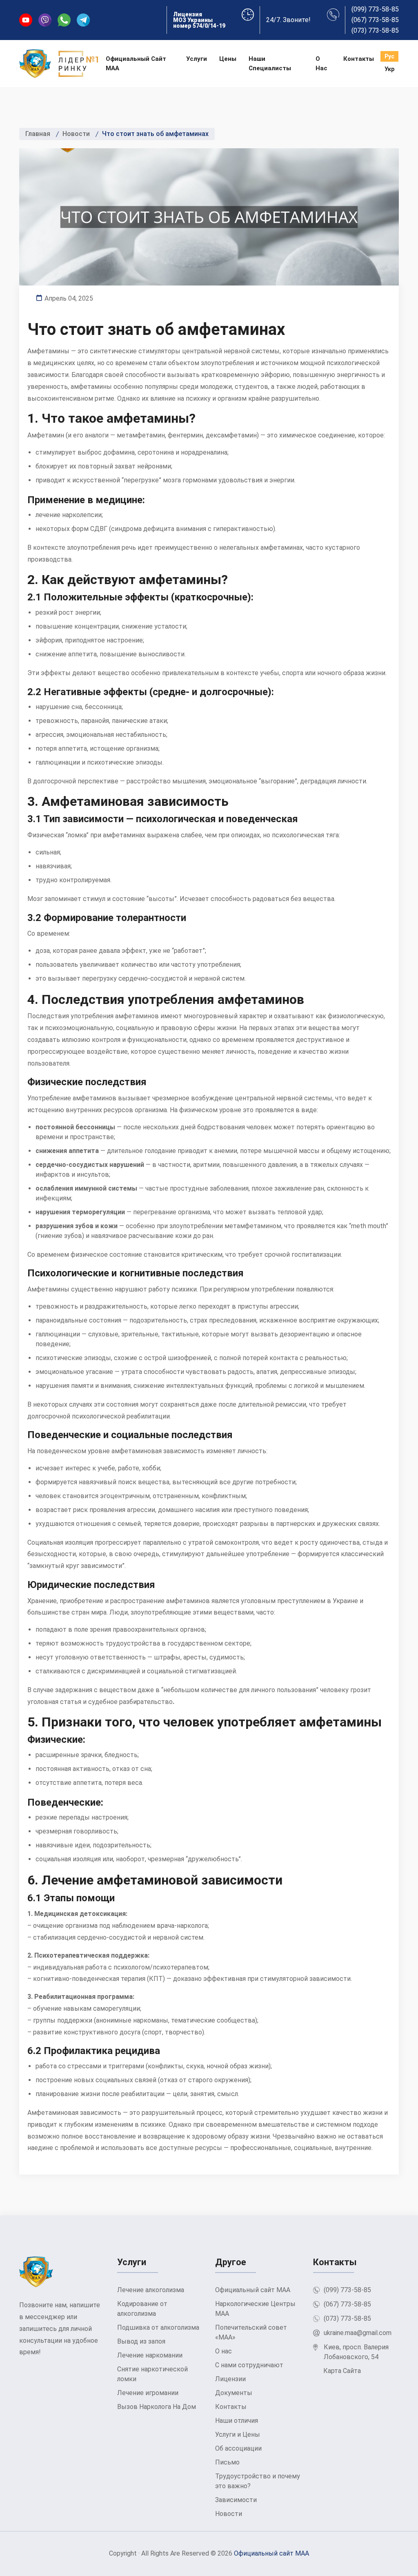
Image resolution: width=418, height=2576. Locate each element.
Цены (228, 59)
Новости (229, 2514)
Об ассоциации (238, 2448)
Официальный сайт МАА (136, 64)
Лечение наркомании (150, 2355)
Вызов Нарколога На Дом (157, 2407)
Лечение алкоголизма (151, 2290)
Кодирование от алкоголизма (142, 2309)
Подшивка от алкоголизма (158, 2327)
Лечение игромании (148, 2393)
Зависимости (236, 2500)
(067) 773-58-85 (375, 20)
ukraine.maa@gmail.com (358, 2333)
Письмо (227, 2462)
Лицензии (230, 2379)
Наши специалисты (270, 64)
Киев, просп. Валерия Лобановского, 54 (356, 2352)
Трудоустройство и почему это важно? (258, 2481)
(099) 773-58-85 (375, 9)
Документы (234, 2393)
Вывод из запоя (141, 2341)
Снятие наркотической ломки (152, 2374)
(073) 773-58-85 (375, 31)
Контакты (359, 59)
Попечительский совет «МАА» (251, 2332)
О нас (321, 64)
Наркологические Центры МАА (255, 2309)
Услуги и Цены (238, 2434)
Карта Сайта (342, 2371)
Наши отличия (237, 2421)
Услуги (197, 59)
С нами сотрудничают (249, 2365)
